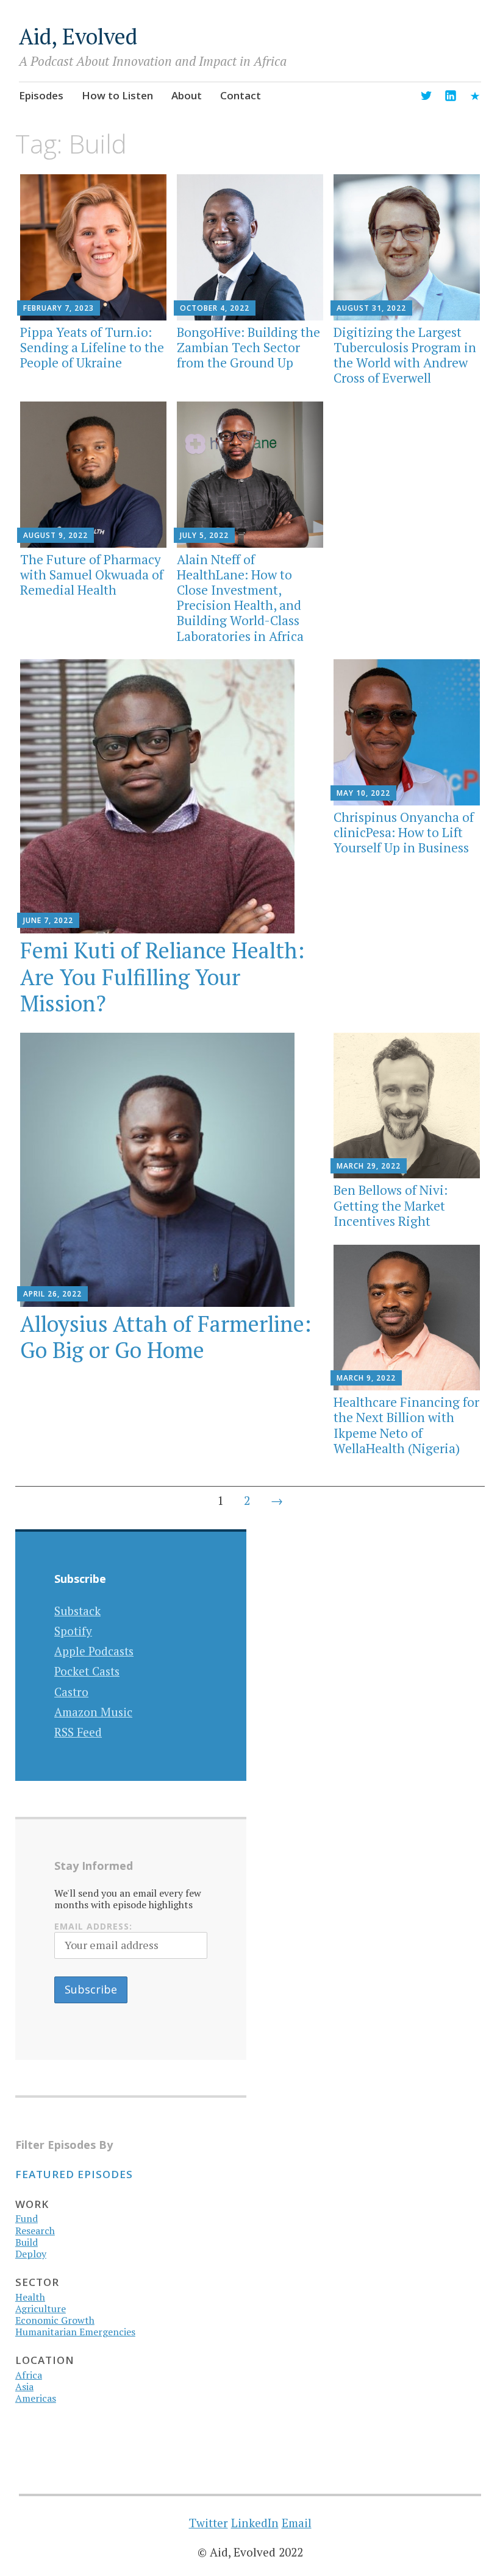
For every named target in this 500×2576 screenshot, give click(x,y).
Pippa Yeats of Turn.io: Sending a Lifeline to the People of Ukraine (92, 347)
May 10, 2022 (363, 793)
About (187, 95)
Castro (71, 1692)
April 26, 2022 (52, 1294)
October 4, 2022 (215, 308)
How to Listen (117, 95)
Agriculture (41, 2309)
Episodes (41, 95)
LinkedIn (255, 2523)
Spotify (73, 1631)
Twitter (209, 2523)
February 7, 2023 (59, 308)
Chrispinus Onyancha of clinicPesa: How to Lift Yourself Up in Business (404, 832)
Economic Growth (55, 2320)
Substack (77, 1611)
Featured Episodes (74, 2174)
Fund (27, 2218)
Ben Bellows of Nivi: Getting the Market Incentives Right (391, 1205)
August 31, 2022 (371, 308)
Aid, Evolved (78, 36)
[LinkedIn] (451, 98)
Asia (24, 2387)
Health (30, 2297)
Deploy (31, 2254)
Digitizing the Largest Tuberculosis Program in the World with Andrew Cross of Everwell (405, 355)
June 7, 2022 (48, 920)
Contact (241, 95)
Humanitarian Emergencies (75, 2332)
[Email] (475, 98)
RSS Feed (78, 1732)
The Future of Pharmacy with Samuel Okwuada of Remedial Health (92, 575)
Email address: (93, 1926)
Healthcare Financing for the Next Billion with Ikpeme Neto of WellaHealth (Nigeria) (406, 1425)
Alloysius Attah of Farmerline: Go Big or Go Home (166, 1337)
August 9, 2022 (55, 535)
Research (35, 2231)
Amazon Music (93, 1712)
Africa (29, 2375)
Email (297, 2523)
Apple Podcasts (94, 1651)
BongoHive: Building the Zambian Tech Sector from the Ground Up (248, 347)
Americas (36, 2398)
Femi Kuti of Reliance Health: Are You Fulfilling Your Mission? (162, 976)
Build (27, 2242)
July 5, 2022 (204, 535)
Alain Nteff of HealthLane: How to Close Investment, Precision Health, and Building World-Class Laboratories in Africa (240, 598)
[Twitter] (426, 98)
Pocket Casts (87, 1671)
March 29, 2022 (369, 1166)
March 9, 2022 (366, 1378)
